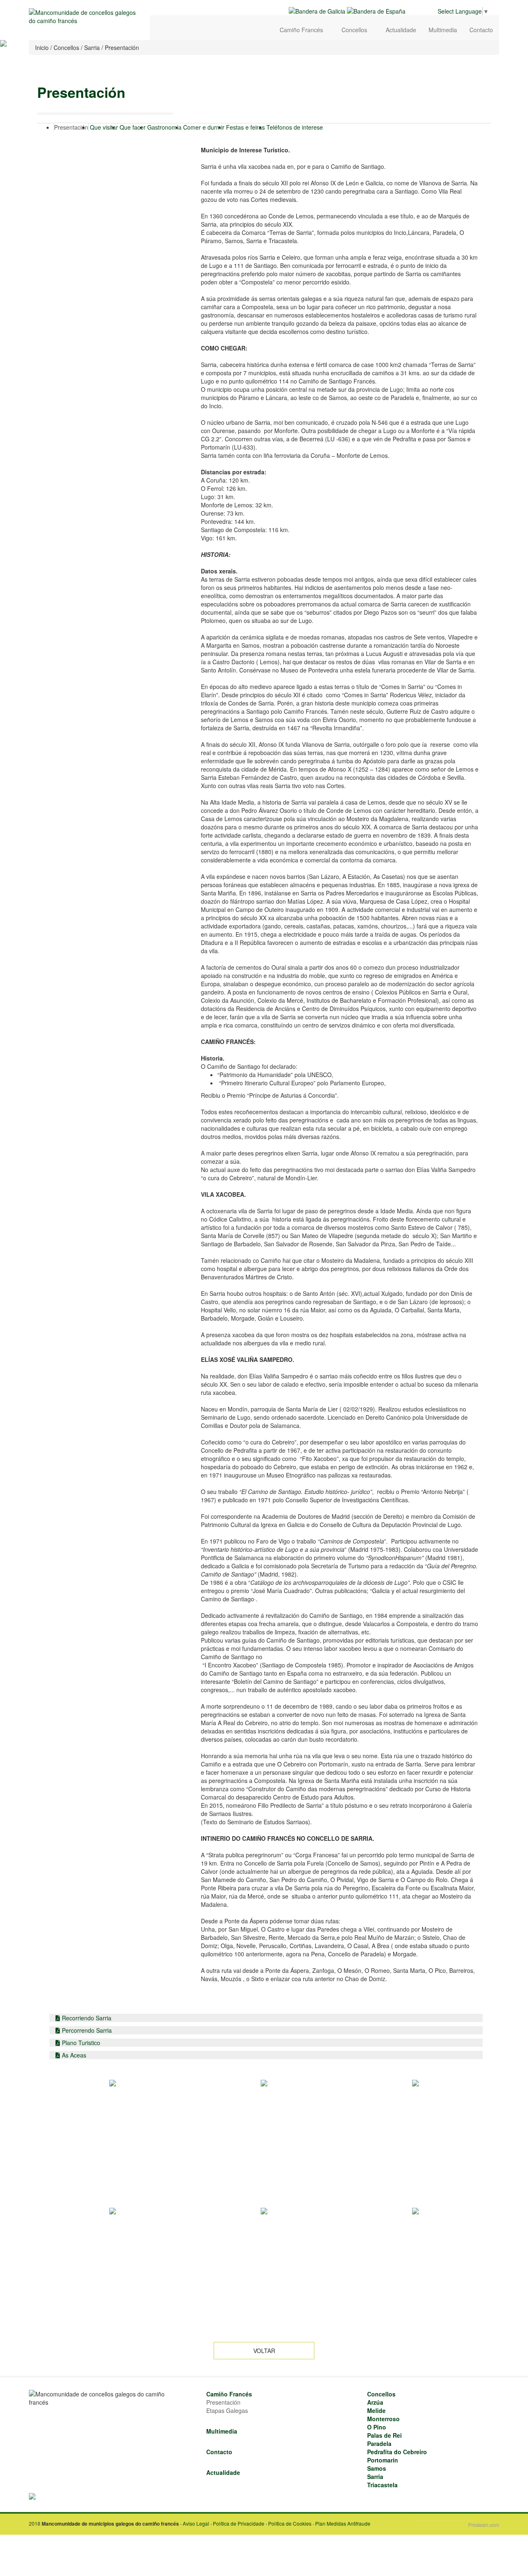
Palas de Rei (384, 2435)
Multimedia (443, 30)
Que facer (133, 127)
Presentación (71, 127)
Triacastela (382, 2485)
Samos (377, 2468)
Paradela (379, 2443)
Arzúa (375, 2402)
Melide (376, 2410)
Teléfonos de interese (295, 127)
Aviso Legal (196, 2523)
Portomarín (383, 2460)
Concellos (355, 30)
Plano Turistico (80, 2043)
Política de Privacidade (239, 2523)
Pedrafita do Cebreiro (397, 2452)
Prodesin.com (484, 2525)
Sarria (375, 2477)
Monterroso (383, 2419)
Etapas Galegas (227, 2410)
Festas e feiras (245, 127)
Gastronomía (164, 127)
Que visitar (104, 127)
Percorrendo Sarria (86, 2030)
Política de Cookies (290, 2523)
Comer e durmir (204, 127)
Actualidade (401, 30)
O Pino (377, 2427)
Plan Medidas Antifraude (343, 2523)
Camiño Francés (302, 30)
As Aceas (73, 2055)
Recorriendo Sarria (86, 2018)
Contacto (481, 30)
